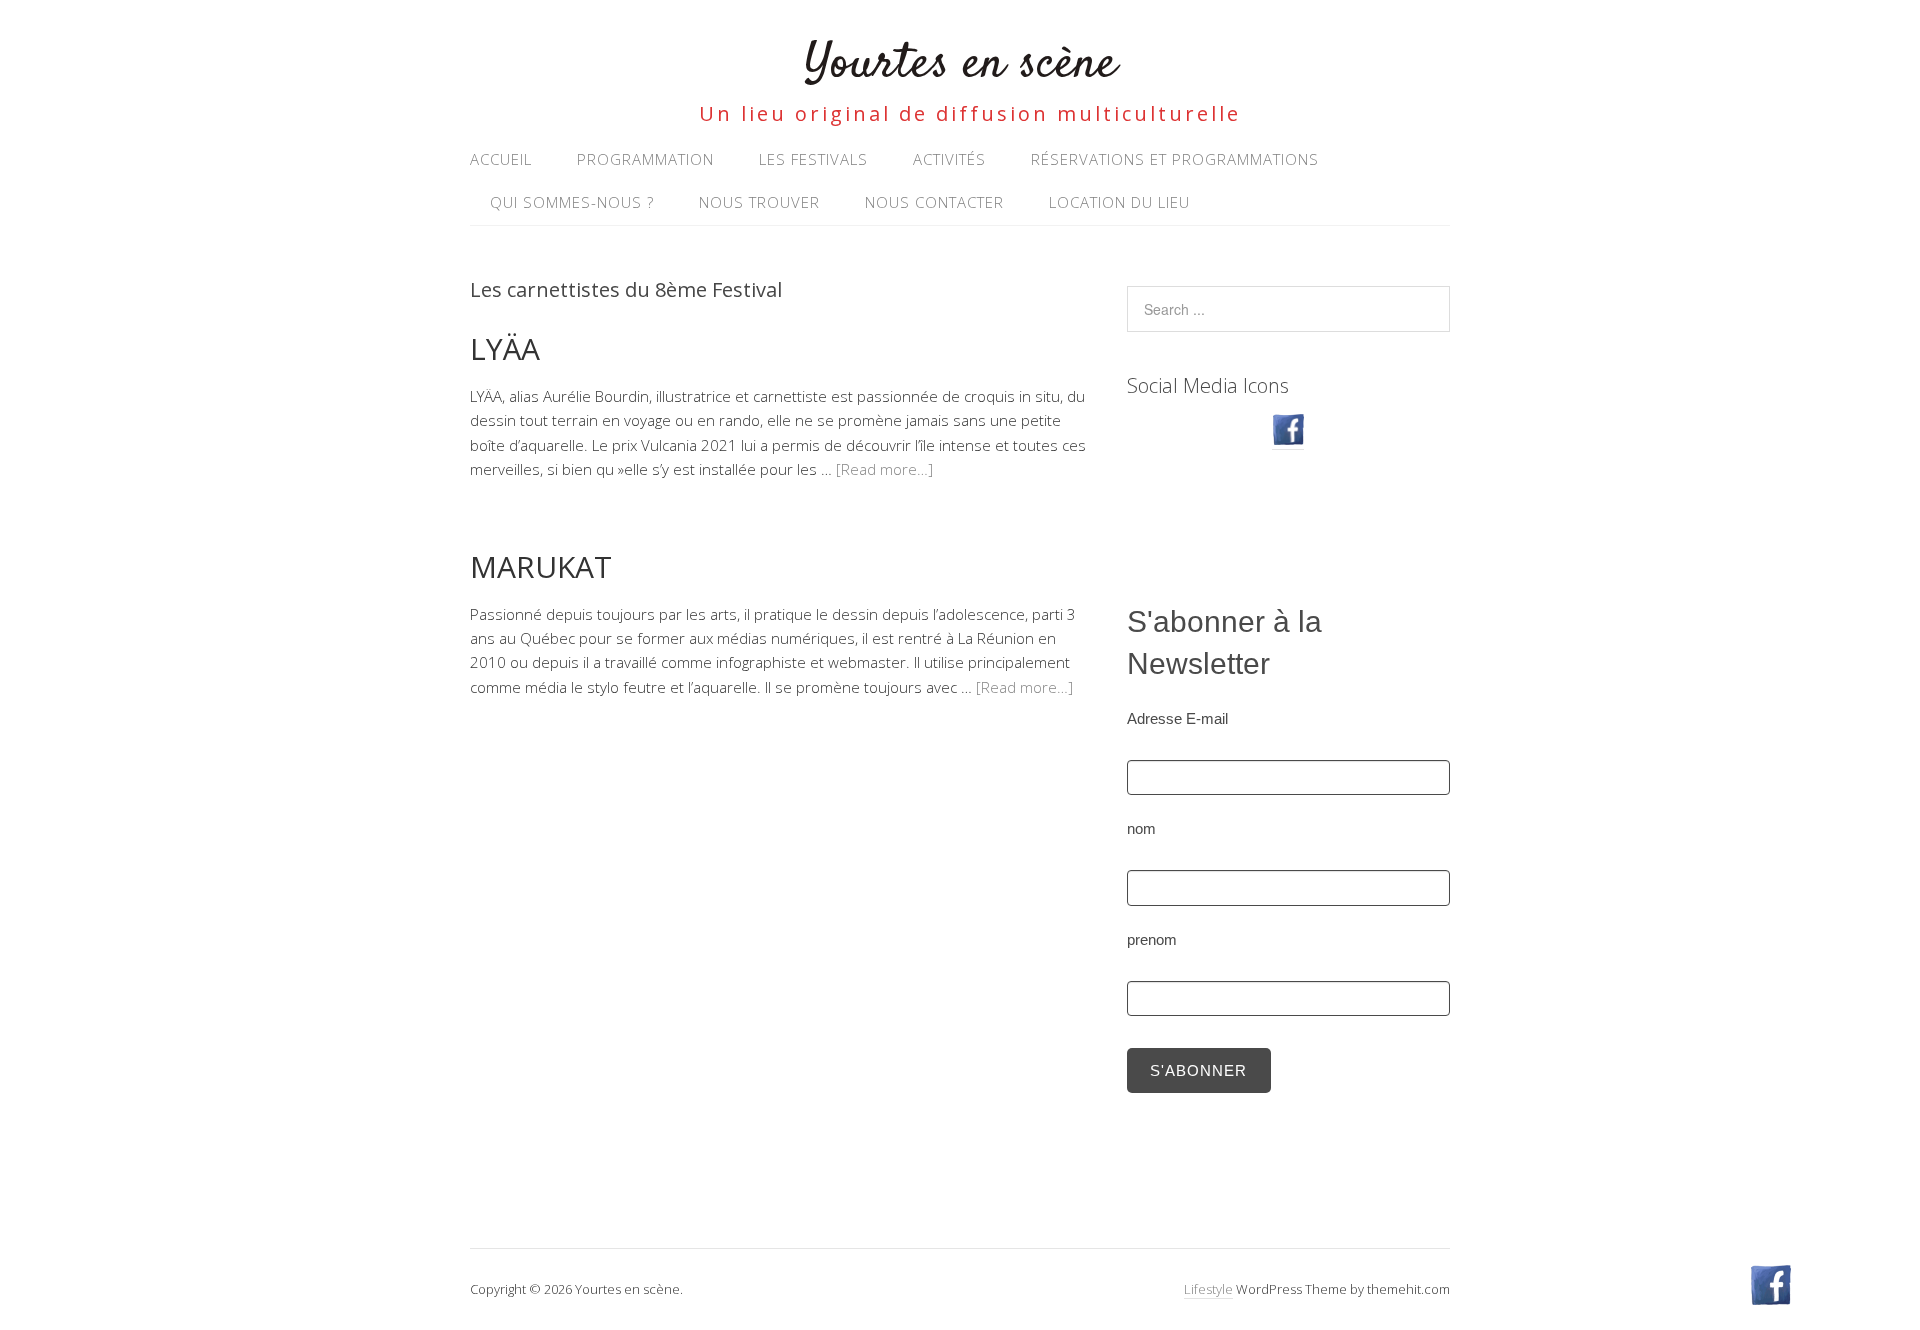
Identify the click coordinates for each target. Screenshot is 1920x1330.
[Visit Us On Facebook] (1288, 439)
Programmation (645, 159)
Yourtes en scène (960, 64)
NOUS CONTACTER (934, 202)
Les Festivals (813, 159)
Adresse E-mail (1177, 718)
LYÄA (505, 348)
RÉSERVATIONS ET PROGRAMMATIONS (1175, 159)
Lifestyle (1208, 1289)
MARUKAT (541, 566)
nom (1141, 828)
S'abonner (1198, 1070)
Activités (949, 159)
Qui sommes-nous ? (572, 202)
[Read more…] (884, 469)
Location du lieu (1119, 202)
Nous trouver (759, 202)
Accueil (501, 159)
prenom (1152, 939)
